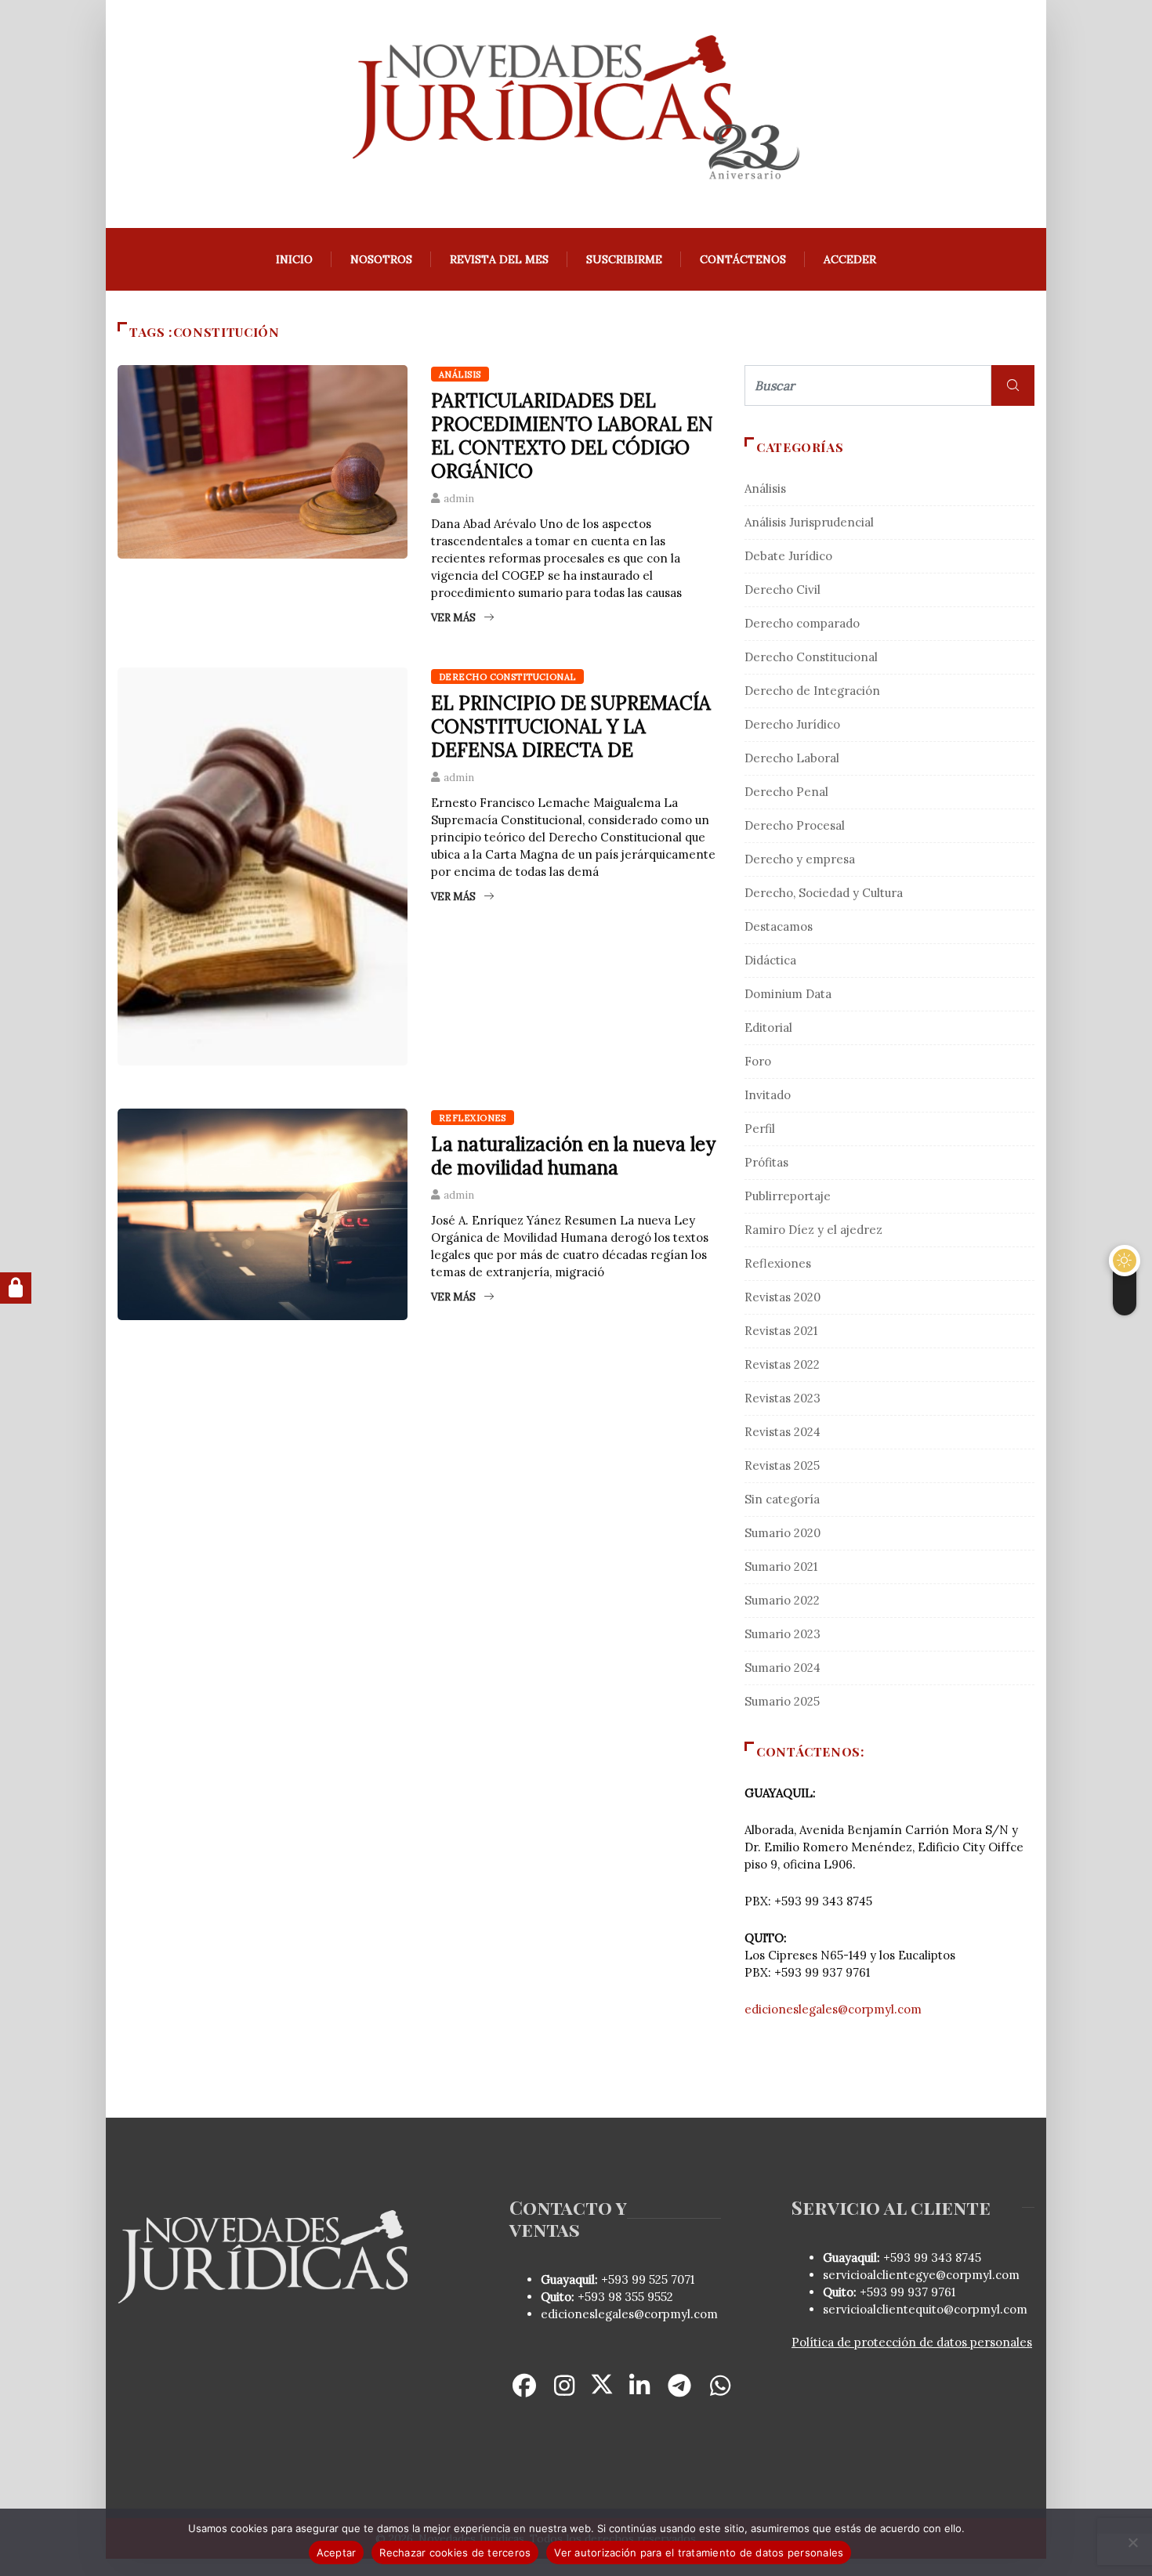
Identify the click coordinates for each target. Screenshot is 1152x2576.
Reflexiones (473, 1118)
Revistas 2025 (782, 1465)
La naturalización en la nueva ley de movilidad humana (573, 1156)
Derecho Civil (782, 590)
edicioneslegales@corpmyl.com (833, 2009)
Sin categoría (782, 1499)
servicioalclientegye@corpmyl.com (921, 2275)
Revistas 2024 (782, 1432)
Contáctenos (743, 259)
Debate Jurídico (788, 556)
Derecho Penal (786, 792)
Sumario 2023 (782, 1634)
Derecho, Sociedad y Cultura (824, 893)
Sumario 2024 (782, 1668)
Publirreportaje (788, 1196)
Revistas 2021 (781, 1331)
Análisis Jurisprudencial (809, 522)
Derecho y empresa (800, 859)
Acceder (850, 259)
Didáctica (770, 960)
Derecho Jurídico (792, 724)
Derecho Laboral (792, 758)
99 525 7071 (663, 2279)
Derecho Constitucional (507, 677)
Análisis (460, 374)
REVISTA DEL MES (499, 259)
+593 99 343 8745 (931, 2258)
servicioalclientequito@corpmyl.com (925, 2309)
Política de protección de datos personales (912, 2342)
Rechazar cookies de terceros (455, 2552)
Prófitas (766, 1162)
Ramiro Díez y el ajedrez (813, 1230)
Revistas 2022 (782, 1364)
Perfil (760, 1129)
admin (459, 499)
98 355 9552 (641, 2297)
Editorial (768, 1028)
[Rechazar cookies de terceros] (1132, 2542)
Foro (758, 1061)
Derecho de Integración (812, 691)
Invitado (768, 1095)
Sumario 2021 (781, 1567)
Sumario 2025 (782, 1701)
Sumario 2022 (782, 1600)
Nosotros (381, 259)
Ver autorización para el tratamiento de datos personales (699, 2552)
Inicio (294, 259)
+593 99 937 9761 (906, 2292)
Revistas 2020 (782, 1297)
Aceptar (337, 2552)
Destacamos (779, 926)
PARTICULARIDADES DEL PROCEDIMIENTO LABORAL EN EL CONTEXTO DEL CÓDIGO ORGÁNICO (572, 436)
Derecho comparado (802, 623)
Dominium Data (788, 994)
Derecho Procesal (795, 825)
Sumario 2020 (782, 1533)
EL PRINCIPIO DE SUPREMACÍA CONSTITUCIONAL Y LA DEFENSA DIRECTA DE (571, 727)
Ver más (453, 618)
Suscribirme (624, 259)
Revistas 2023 (782, 1398)
